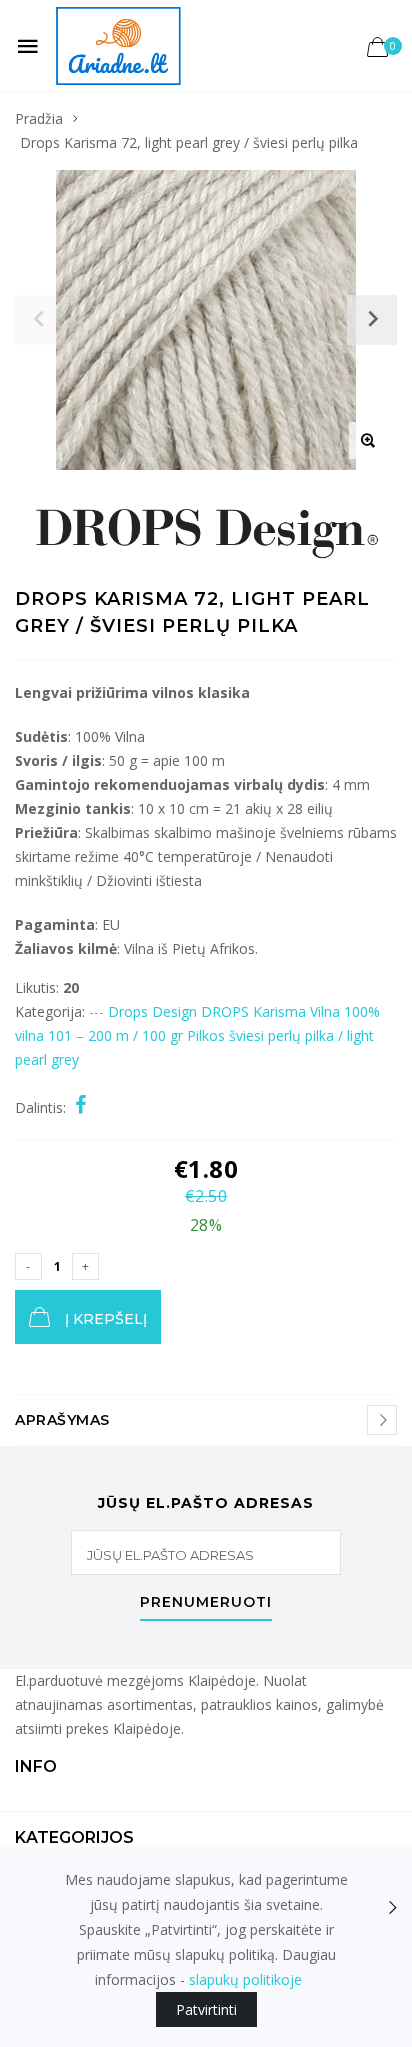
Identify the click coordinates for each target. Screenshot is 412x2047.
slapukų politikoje (245, 1979)
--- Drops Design (143, 1011)
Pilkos (206, 1035)
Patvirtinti (206, 2009)
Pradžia (39, 118)
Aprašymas (62, 1420)
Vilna (325, 1011)
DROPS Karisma (253, 1011)
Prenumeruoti (206, 1603)
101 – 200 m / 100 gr (115, 1035)
